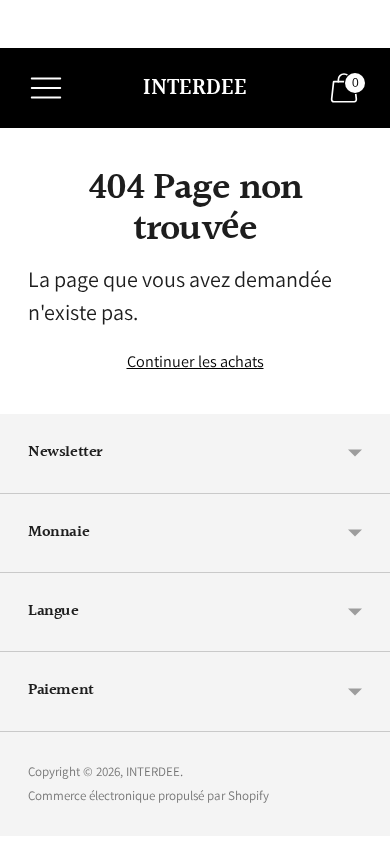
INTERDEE (153, 771)
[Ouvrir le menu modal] (46, 88)
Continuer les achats (195, 361)
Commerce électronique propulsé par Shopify (148, 795)
